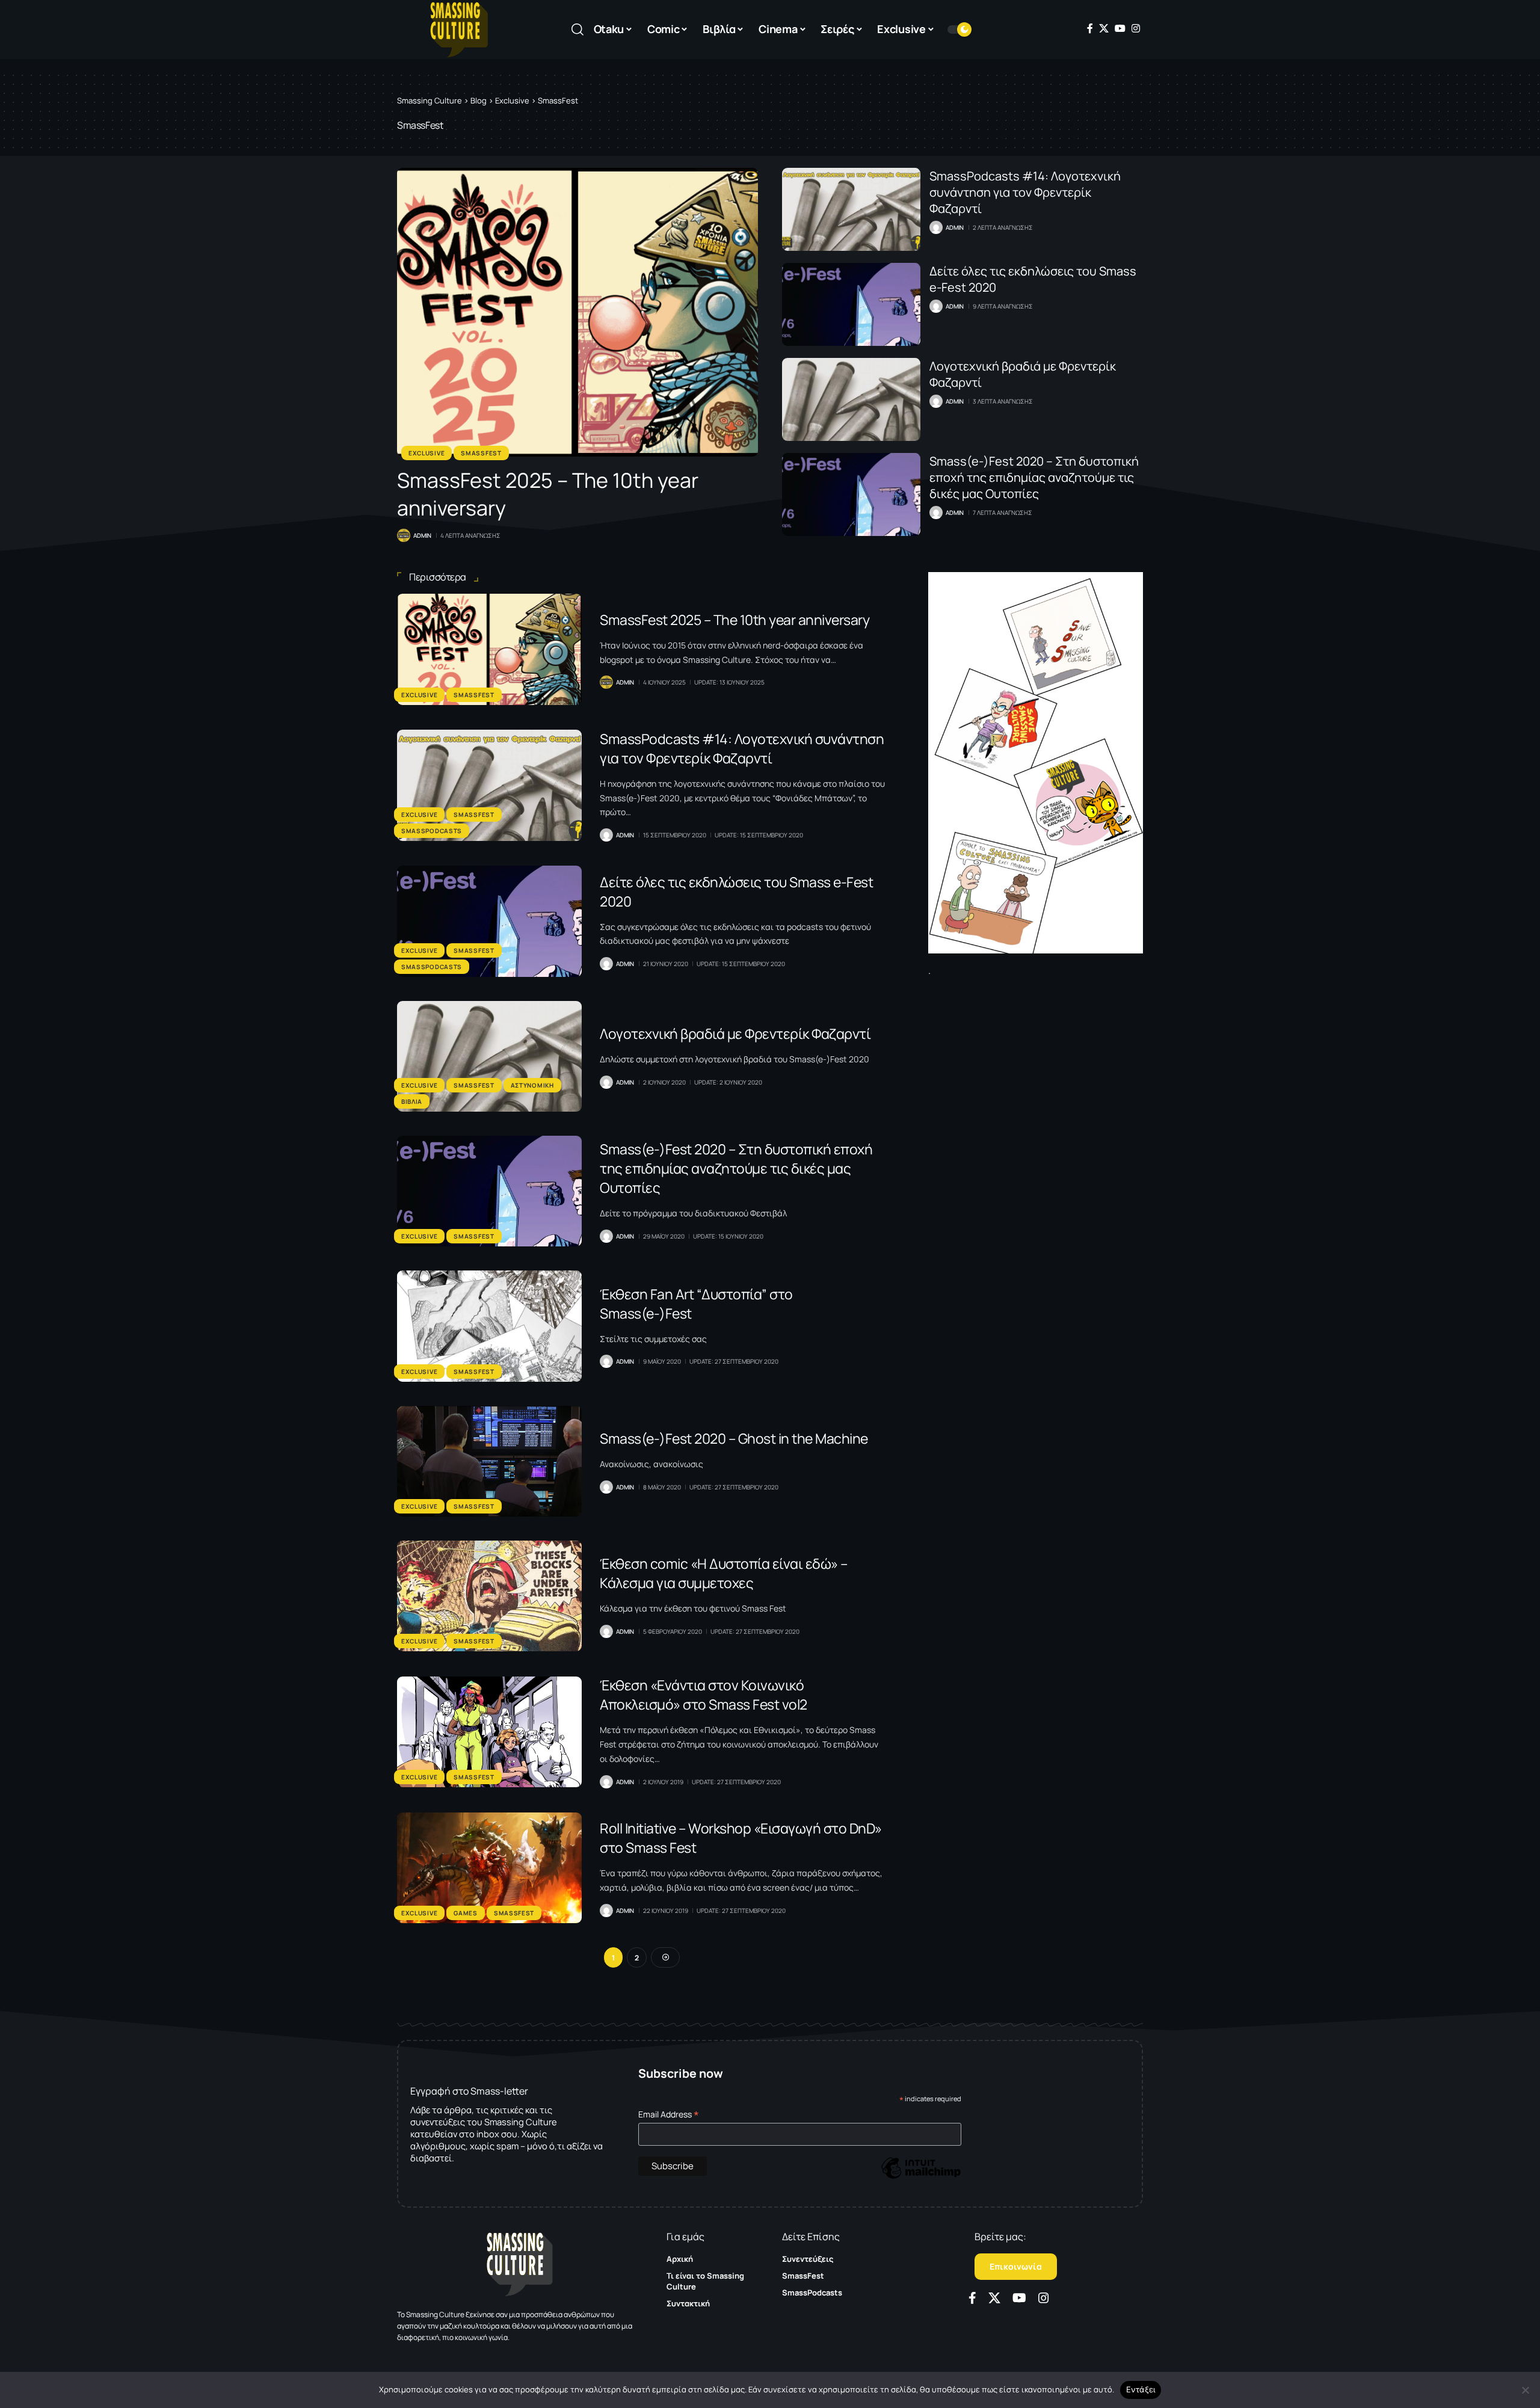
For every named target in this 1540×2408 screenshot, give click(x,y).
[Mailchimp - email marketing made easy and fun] (921, 2177)
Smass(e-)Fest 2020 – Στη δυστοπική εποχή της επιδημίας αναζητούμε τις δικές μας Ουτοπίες (1034, 477)
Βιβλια (412, 1101)
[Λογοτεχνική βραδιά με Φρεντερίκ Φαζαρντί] (851, 399)
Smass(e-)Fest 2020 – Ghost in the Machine (734, 1438)
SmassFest (481, 453)
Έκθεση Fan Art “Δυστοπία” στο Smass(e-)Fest (696, 1304)
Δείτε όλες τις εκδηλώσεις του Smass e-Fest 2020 (736, 891)
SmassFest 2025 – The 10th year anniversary (735, 620)
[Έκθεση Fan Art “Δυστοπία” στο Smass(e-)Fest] (489, 1326)
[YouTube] (1120, 28)
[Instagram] (1136, 28)
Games (466, 1913)
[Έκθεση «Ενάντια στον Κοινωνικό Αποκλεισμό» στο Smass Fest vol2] (489, 1732)
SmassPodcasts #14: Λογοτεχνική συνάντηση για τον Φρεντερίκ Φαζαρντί (1025, 192)
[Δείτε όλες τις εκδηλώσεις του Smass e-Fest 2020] (851, 304)
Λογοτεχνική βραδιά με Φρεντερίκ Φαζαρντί (735, 1033)
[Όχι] (1525, 2390)
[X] (1104, 28)
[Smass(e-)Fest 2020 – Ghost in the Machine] (489, 1461)
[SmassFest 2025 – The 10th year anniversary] (577, 312)
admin (422, 535)
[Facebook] (1090, 28)
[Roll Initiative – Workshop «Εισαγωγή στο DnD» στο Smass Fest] (489, 1868)
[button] (577, 29)
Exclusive (427, 453)
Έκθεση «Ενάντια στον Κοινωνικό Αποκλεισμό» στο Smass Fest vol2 (704, 1695)
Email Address (669, 2114)
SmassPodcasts (432, 831)
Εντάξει (1141, 2389)
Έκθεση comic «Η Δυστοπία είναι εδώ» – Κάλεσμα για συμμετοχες (724, 1573)
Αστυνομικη (532, 1085)
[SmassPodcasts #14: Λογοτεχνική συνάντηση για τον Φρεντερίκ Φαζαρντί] (851, 209)
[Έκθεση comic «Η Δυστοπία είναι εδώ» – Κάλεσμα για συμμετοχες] (489, 1596)
